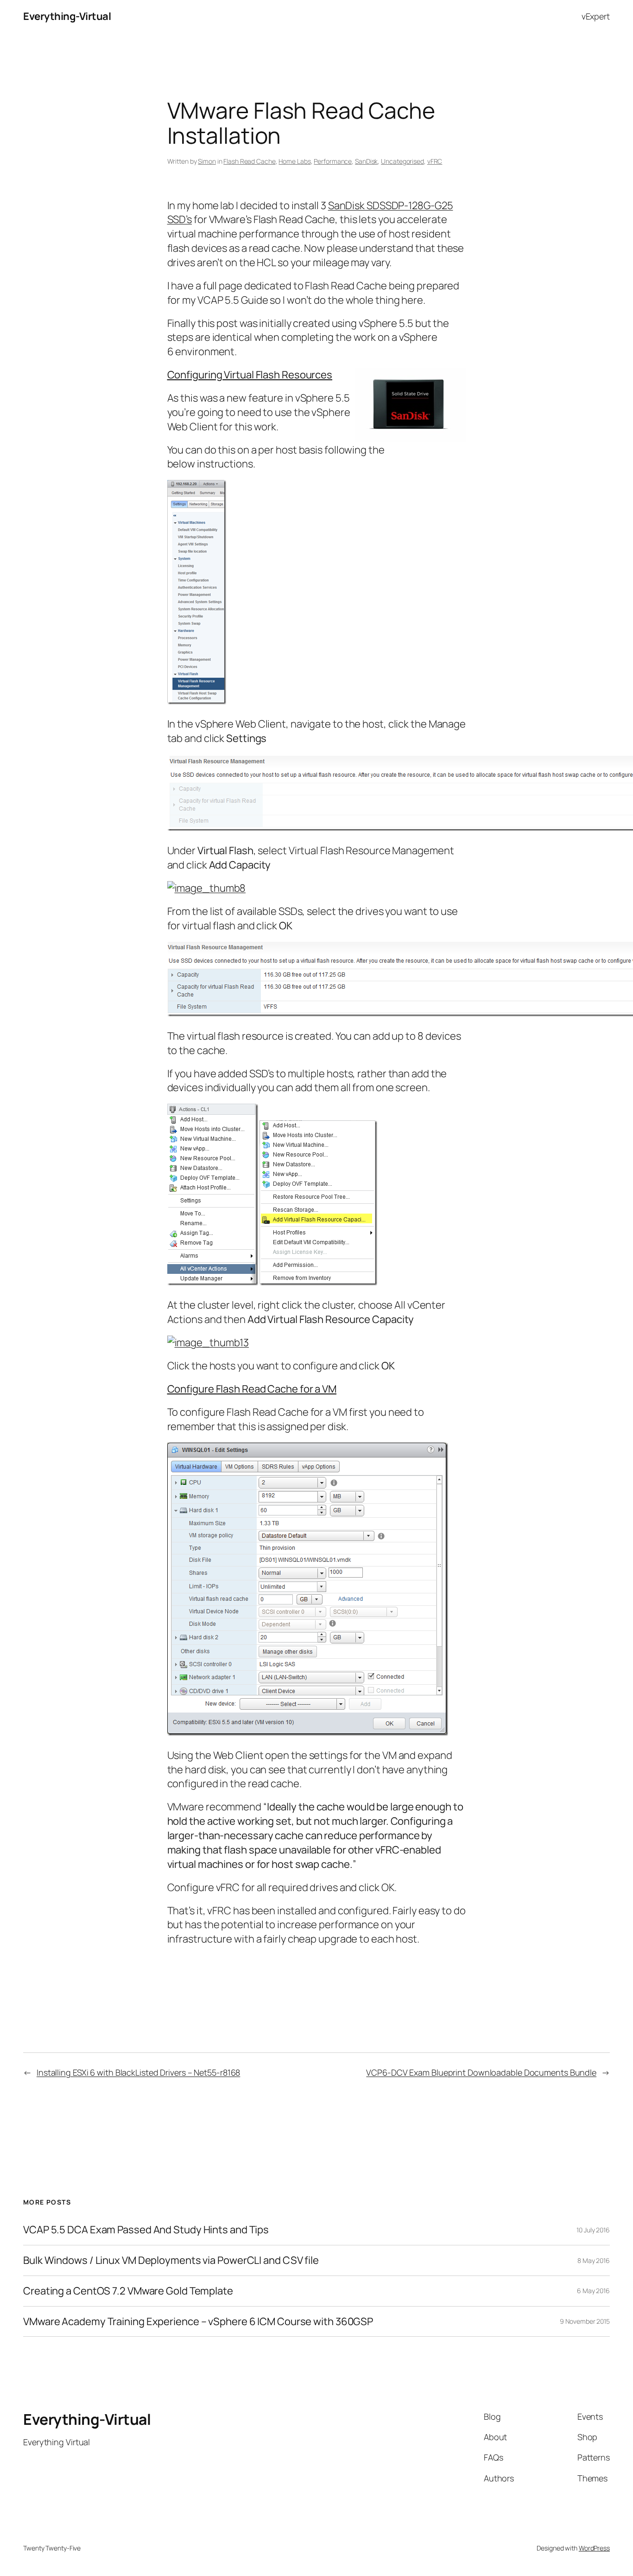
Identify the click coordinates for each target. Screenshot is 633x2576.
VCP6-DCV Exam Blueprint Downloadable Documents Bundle (481, 2072)
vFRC (435, 161)
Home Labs (294, 161)
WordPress (594, 2548)
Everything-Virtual (67, 16)
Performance (333, 161)
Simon (207, 161)
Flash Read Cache (249, 161)
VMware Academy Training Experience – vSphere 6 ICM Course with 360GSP (198, 2322)
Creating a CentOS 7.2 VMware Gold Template (128, 2291)
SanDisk (366, 161)
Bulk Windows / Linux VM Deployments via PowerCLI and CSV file (171, 2260)
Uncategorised (402, 161)
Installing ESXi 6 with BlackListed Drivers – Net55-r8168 (138, 2072)
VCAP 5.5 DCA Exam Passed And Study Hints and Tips (146, 2230)
